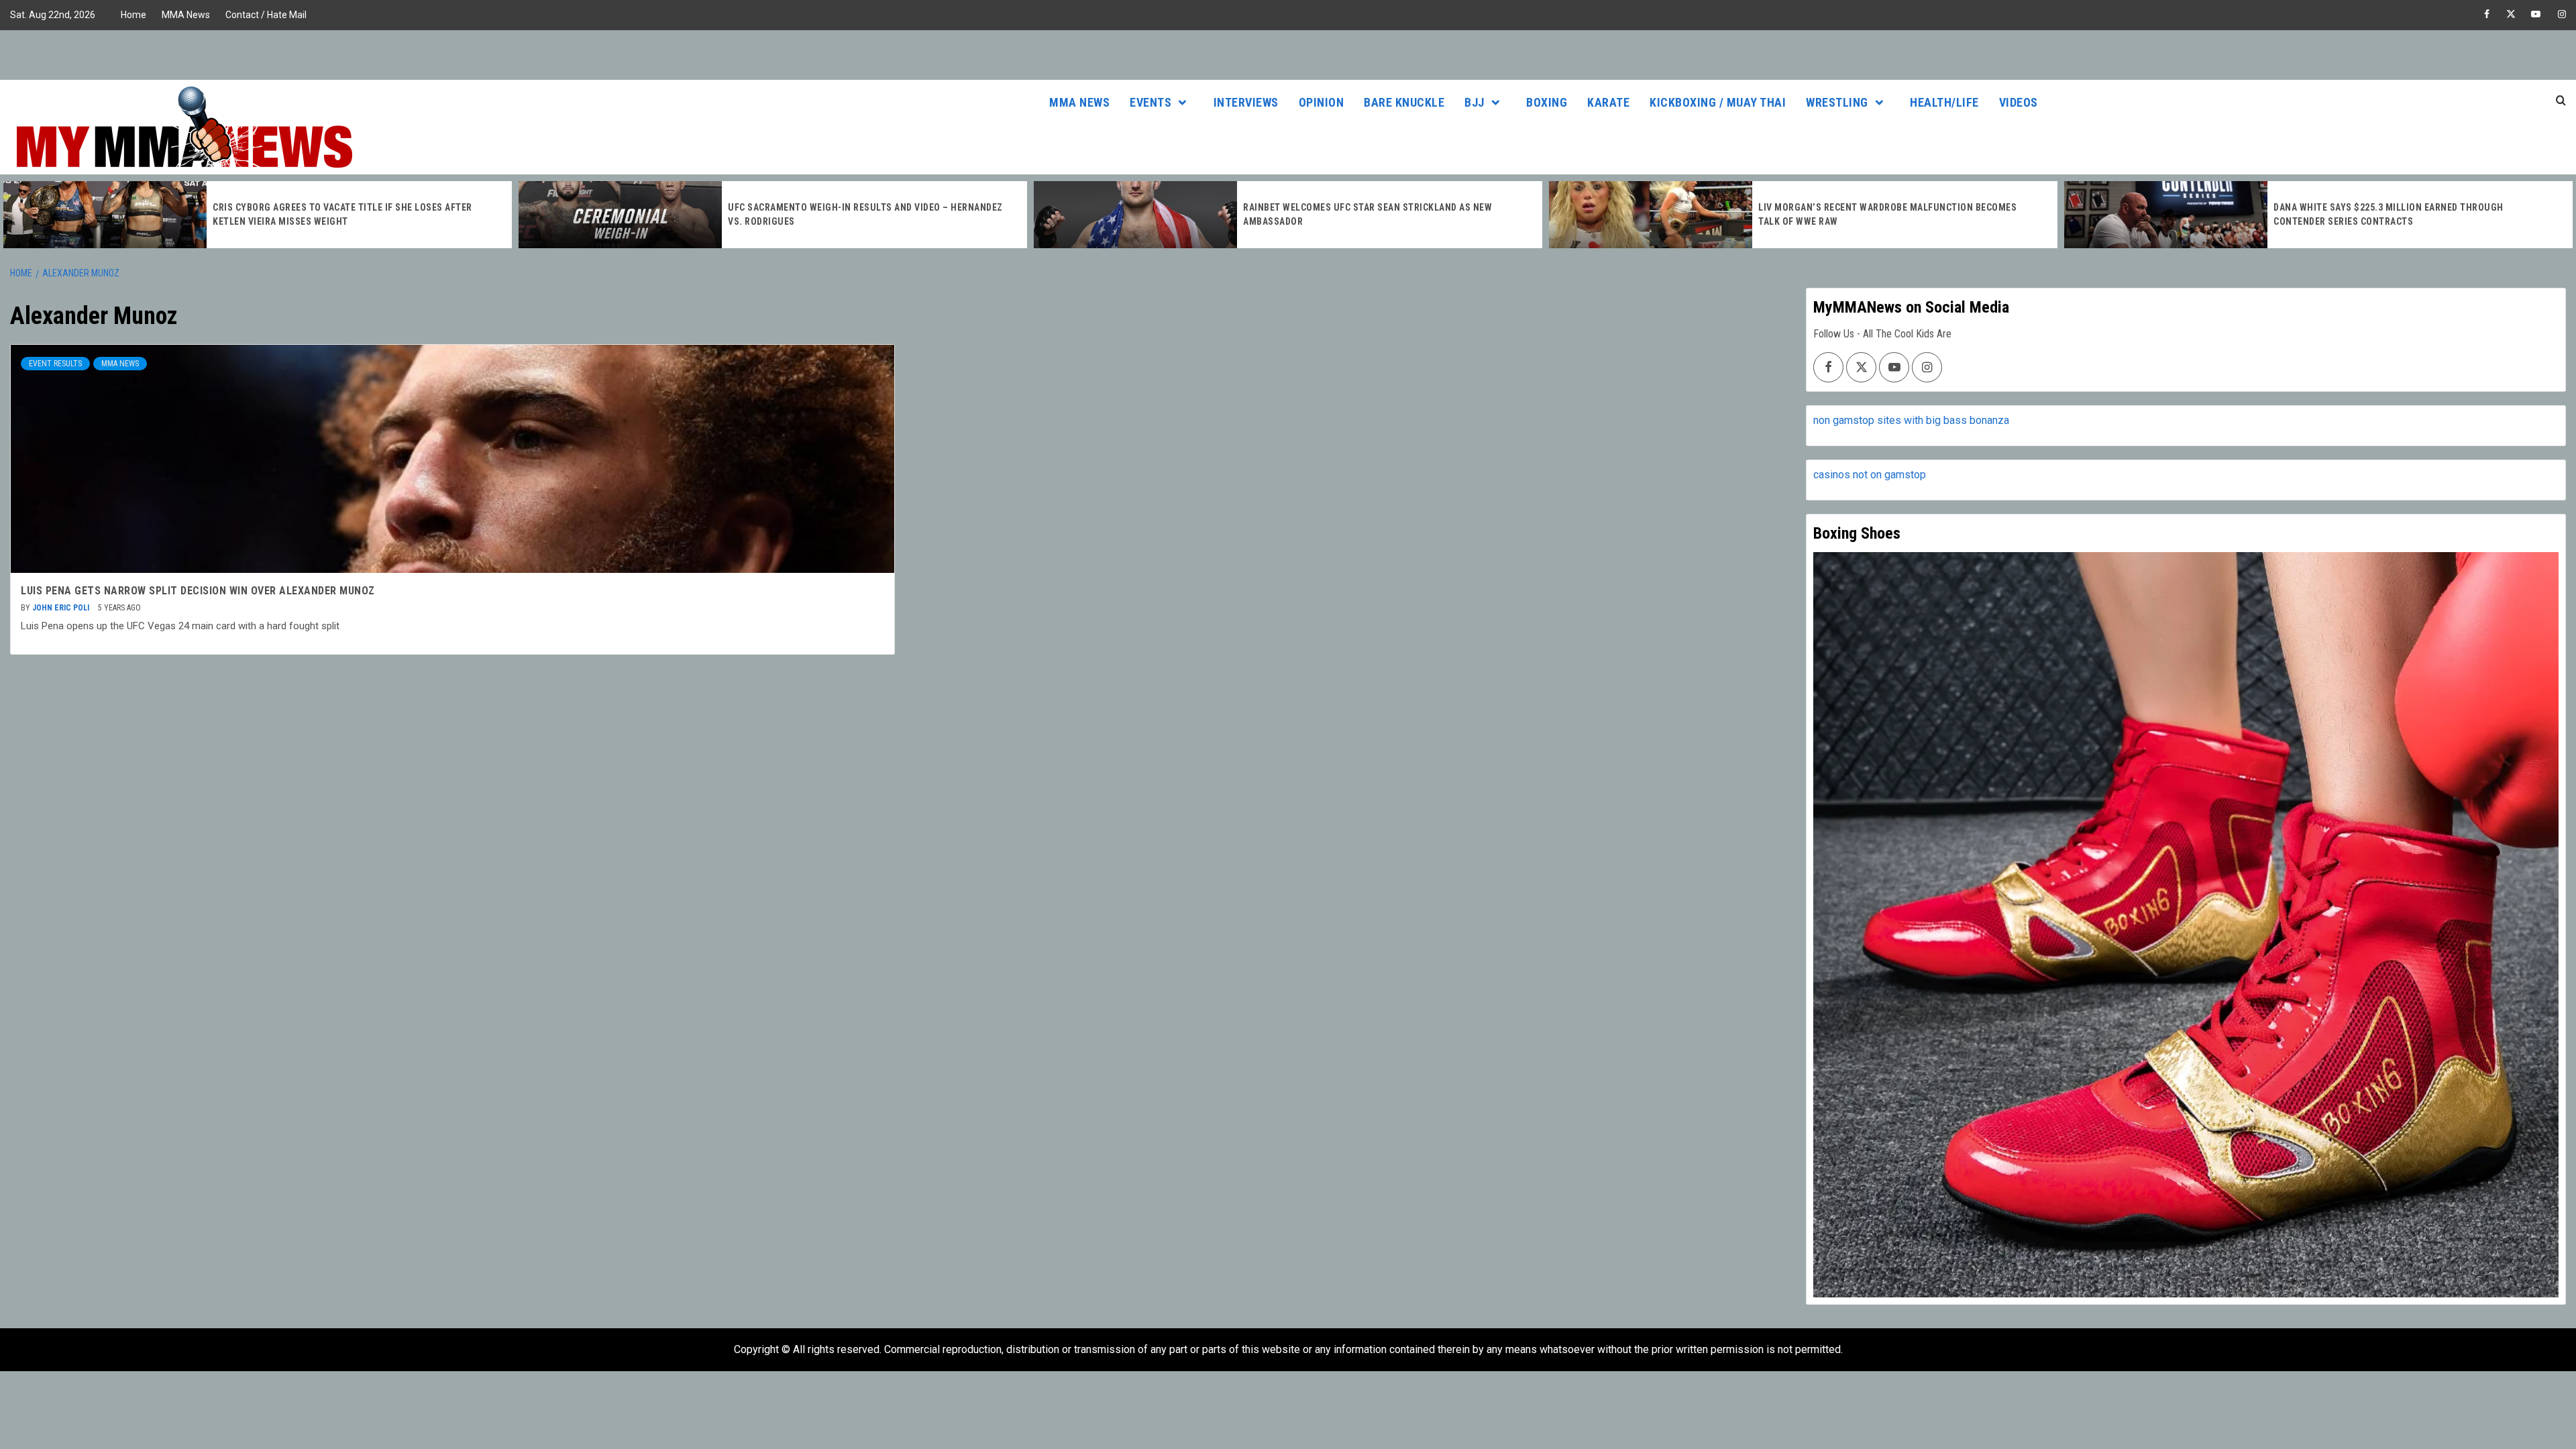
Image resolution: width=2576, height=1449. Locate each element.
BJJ (1474, 102)
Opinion (1322, 102)
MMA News (186, 15)
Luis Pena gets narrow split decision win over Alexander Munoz (198, 591)
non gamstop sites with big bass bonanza (1911, 420)
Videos (2019, 102)
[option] (258, 215)
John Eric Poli (62, 608)
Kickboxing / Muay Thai (1718, 102)
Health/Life (1944, 102)
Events (1150, 102)
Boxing (1547, 102)
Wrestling (1837, 102)
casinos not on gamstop (1870, 475)
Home (133, 15)
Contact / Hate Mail (266, 15)
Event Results (55, 364)
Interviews (1246, 102)
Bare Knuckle (1404, 102)
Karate (1608, 102)
